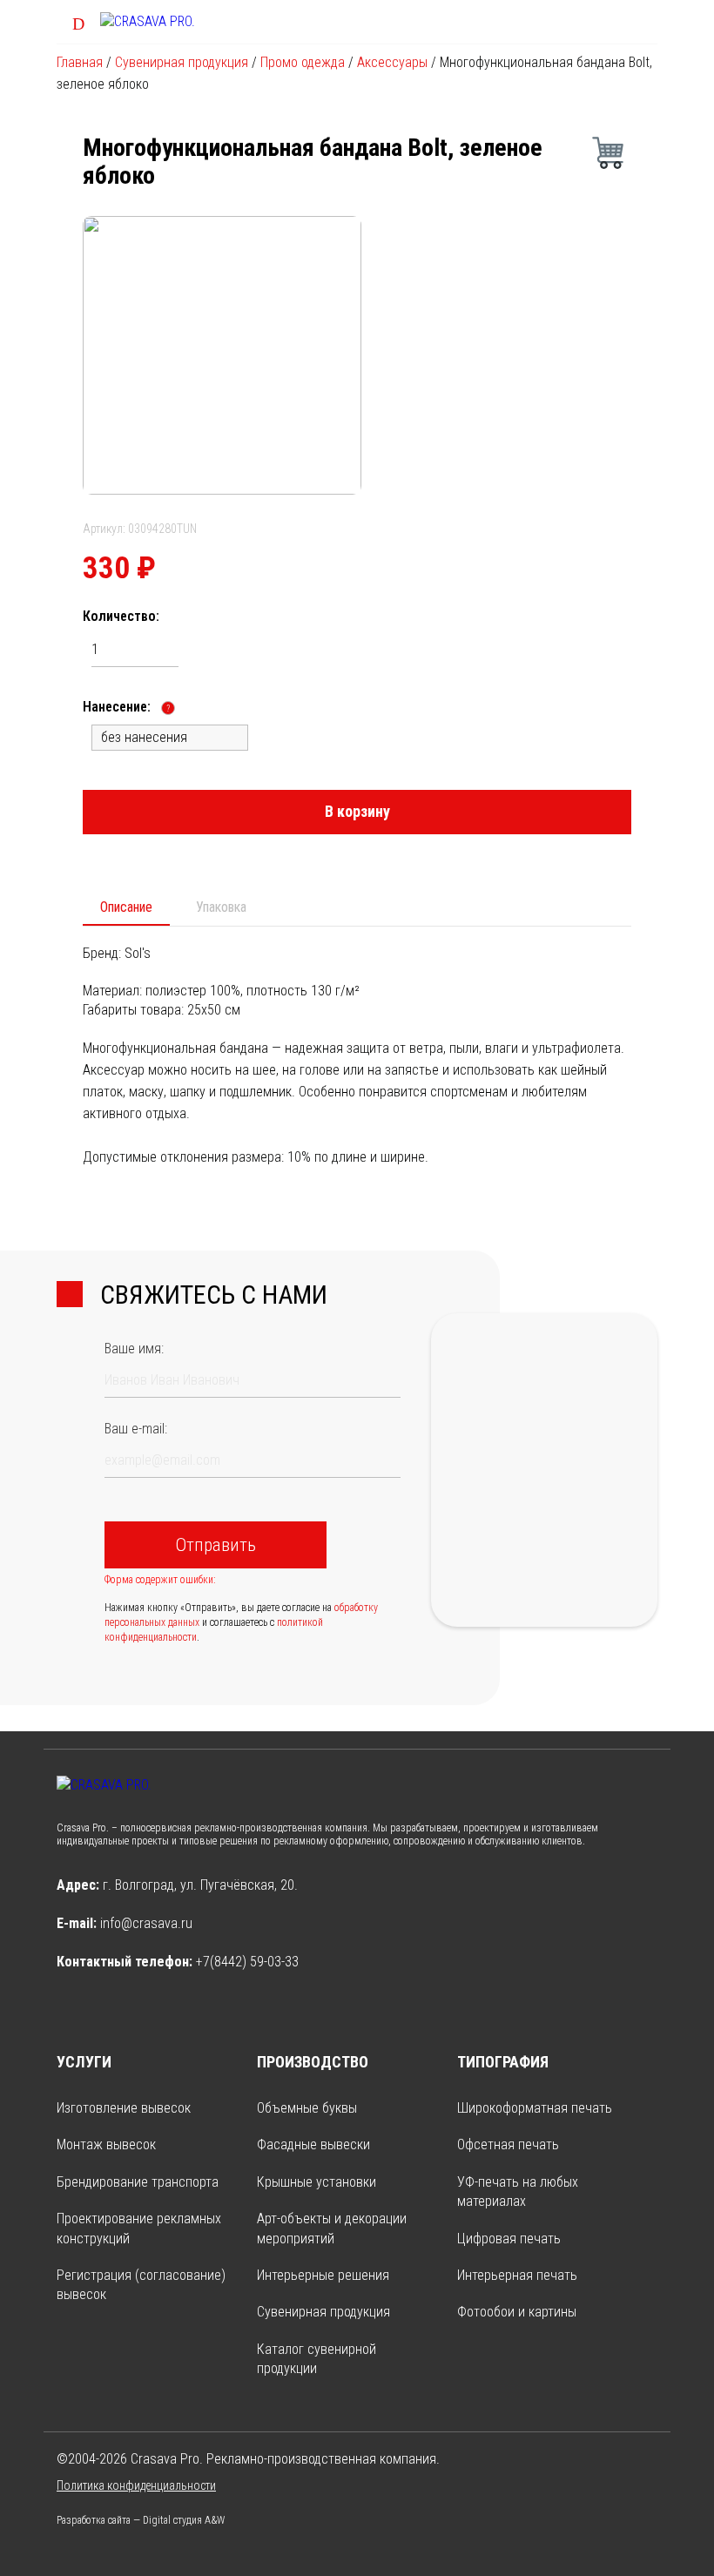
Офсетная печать (508, 2144)
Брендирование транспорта (138, 2182)
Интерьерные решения (323, 2275)
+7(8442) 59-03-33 (247, 1962)
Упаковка (221, 907)
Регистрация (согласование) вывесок (141, 2285)
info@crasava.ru (146, 1923)
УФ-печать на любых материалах (518, 2192)
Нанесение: (126, 707)
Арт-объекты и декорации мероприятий (332, 2228)
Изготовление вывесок (124, 2108)
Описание (126, 907)
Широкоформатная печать (535, 2108)
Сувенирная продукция (182, 62)
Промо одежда (303, 62)
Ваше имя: (134, 1349)
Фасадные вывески (313, 2144)
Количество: (121, 616)
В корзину (357, 811)
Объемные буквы (307, 2108)
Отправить (216, 1545)
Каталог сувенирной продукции (317, 2359)
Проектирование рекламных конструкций (139, 2228)
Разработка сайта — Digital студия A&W (141, 2520)
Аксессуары (392, 62)
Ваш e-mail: (136, 1429)
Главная (80, 62)
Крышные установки (317, 2182)
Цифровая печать (509, 2239)
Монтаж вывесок (106, 2144)
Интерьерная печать (517, 2275)
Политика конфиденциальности (136, 2485)
